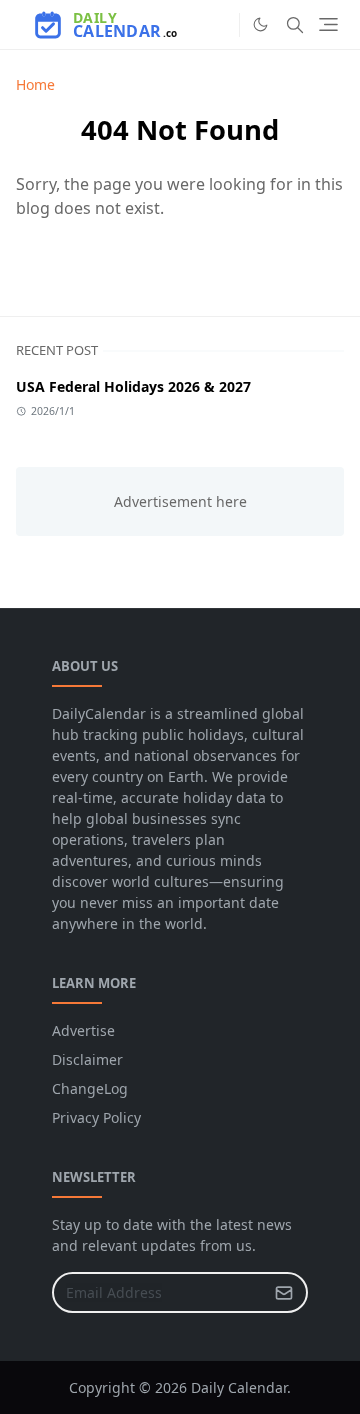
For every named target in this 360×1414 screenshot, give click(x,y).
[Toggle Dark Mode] (260, 24)
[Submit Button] (284, 1292)
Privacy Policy (96, 1117)
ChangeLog (90, 1088)
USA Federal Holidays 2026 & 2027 (133, 386)
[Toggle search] (295, 25)
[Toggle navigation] (328, 24)
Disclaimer (87, 1059)
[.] (219, 25)
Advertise (83, 1030)
